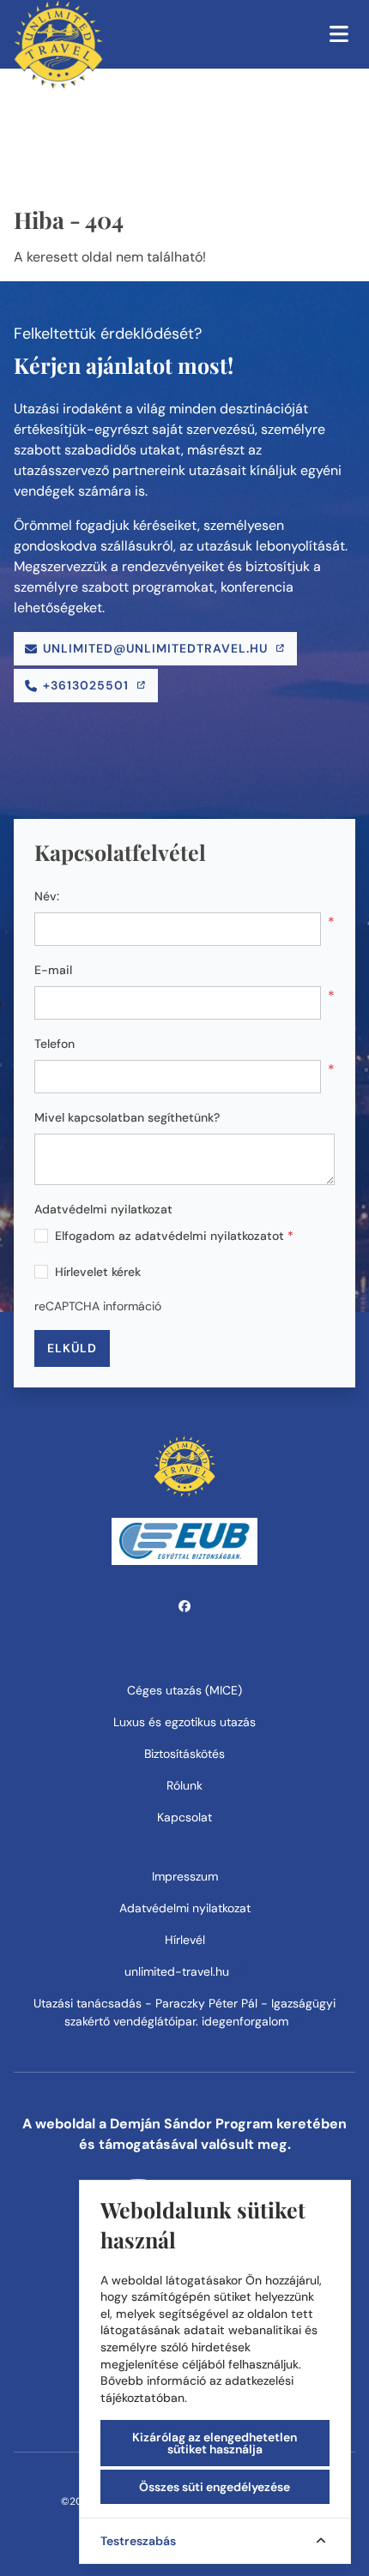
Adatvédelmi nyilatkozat (103, 1209)
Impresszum (185, 1876)
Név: (47, 896)
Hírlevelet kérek (98, 1272)
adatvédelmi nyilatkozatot (209, 1236)
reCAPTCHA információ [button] (98, 1306)
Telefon (54, 1044)
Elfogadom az (174, 1236)
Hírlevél (185, 1940)
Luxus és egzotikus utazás (184, 1722)
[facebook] (185, 1606)
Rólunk (184, 1785)
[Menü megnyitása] (339, 34)
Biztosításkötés (184, 1754)
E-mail (53, 970)
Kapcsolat (184, 1817)
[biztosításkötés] (184, 1540)
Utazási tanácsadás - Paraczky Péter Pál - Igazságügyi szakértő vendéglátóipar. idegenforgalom (184, 2012)
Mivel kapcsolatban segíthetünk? (127, 1117)
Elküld (72, 1348)
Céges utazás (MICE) (184, 1690)
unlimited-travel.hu (178, 1971)
